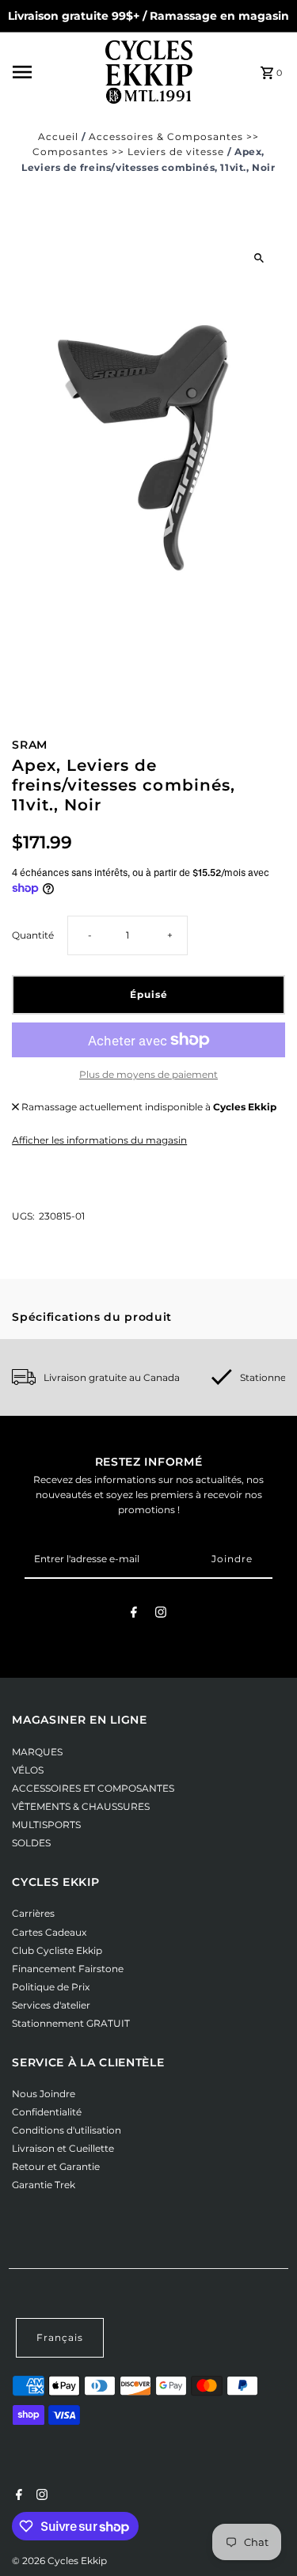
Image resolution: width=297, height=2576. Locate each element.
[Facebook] (134, 1614)
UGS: (23, 1216)
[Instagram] (161, 1614)
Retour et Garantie (56, 2166)
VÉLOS (28, 1770)
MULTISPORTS (46, 1825)
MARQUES (37, 1752)
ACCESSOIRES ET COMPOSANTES (93, 1788)
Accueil (58, 137)
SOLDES (31, 1843)
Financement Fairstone (68, 1969)
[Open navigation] (54, 72)
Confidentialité (47, 2112)
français (60, 2337)
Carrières (33, 1913)
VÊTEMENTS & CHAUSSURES (81, 1806)
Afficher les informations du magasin (99, 1140)
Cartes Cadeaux (49, 1932)
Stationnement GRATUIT (71, 2023)
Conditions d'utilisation (67, 2130)
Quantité (33, 935)
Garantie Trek (44, 2185)
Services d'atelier (51, 2005)
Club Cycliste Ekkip (57, 1950)
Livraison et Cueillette (63, 2148)
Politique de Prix (51, 1987)
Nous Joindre (44, 2094)
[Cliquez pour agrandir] (259, 258)
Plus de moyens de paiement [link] (148, 1074)
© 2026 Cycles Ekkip (59, 2561)
